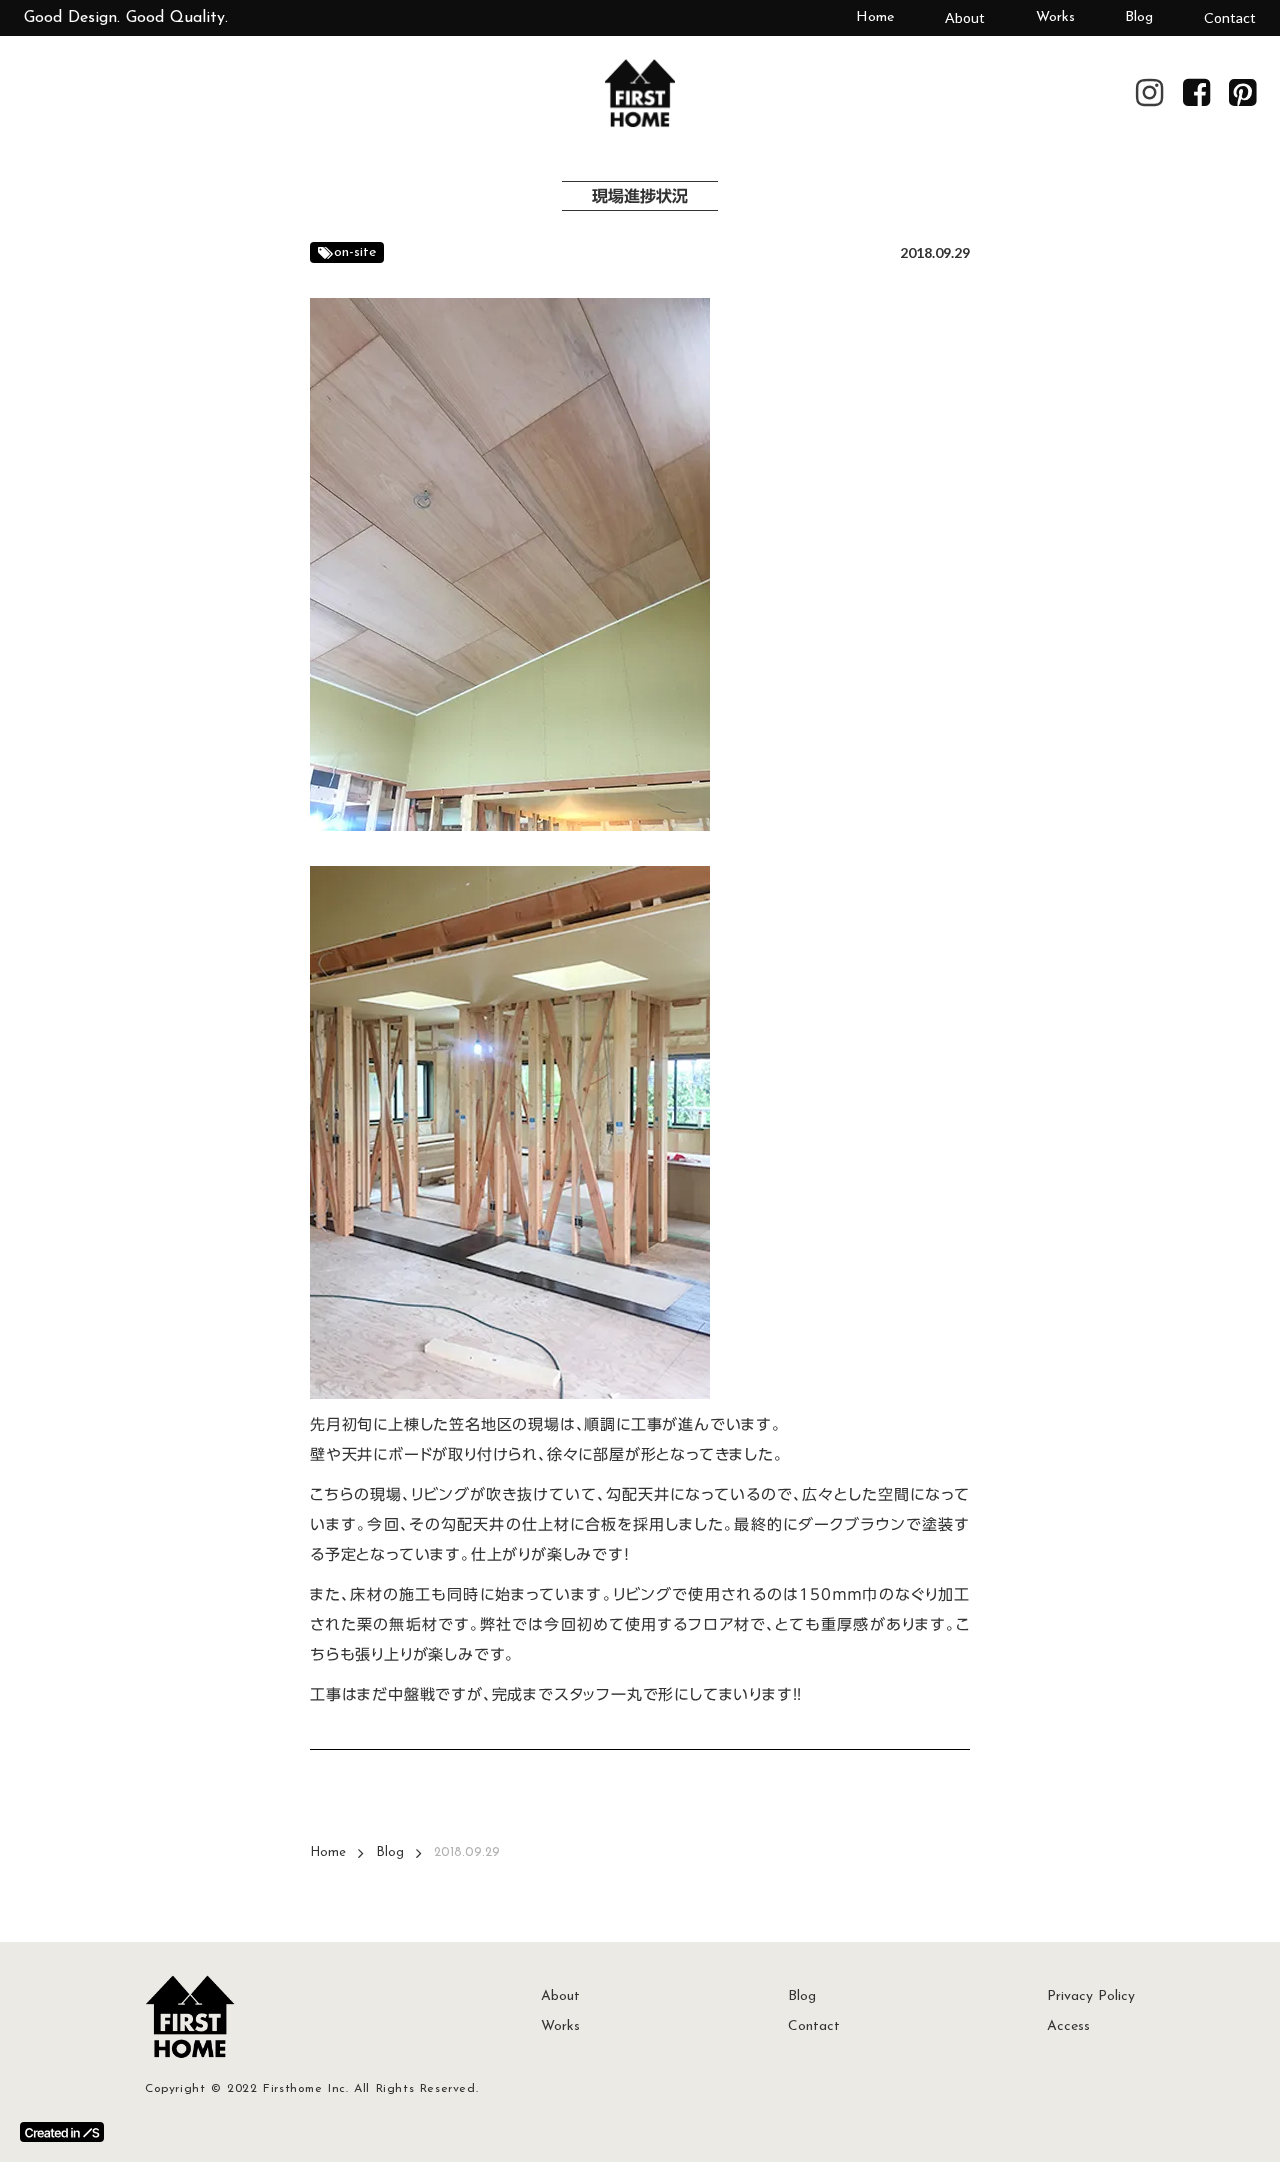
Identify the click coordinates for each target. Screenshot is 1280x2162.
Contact (1230, 17)
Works (1055, 17)
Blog (1139, 17)
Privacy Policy (1091, 1996)
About (965, 17)
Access (1068, 2026)
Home (875, 17)
